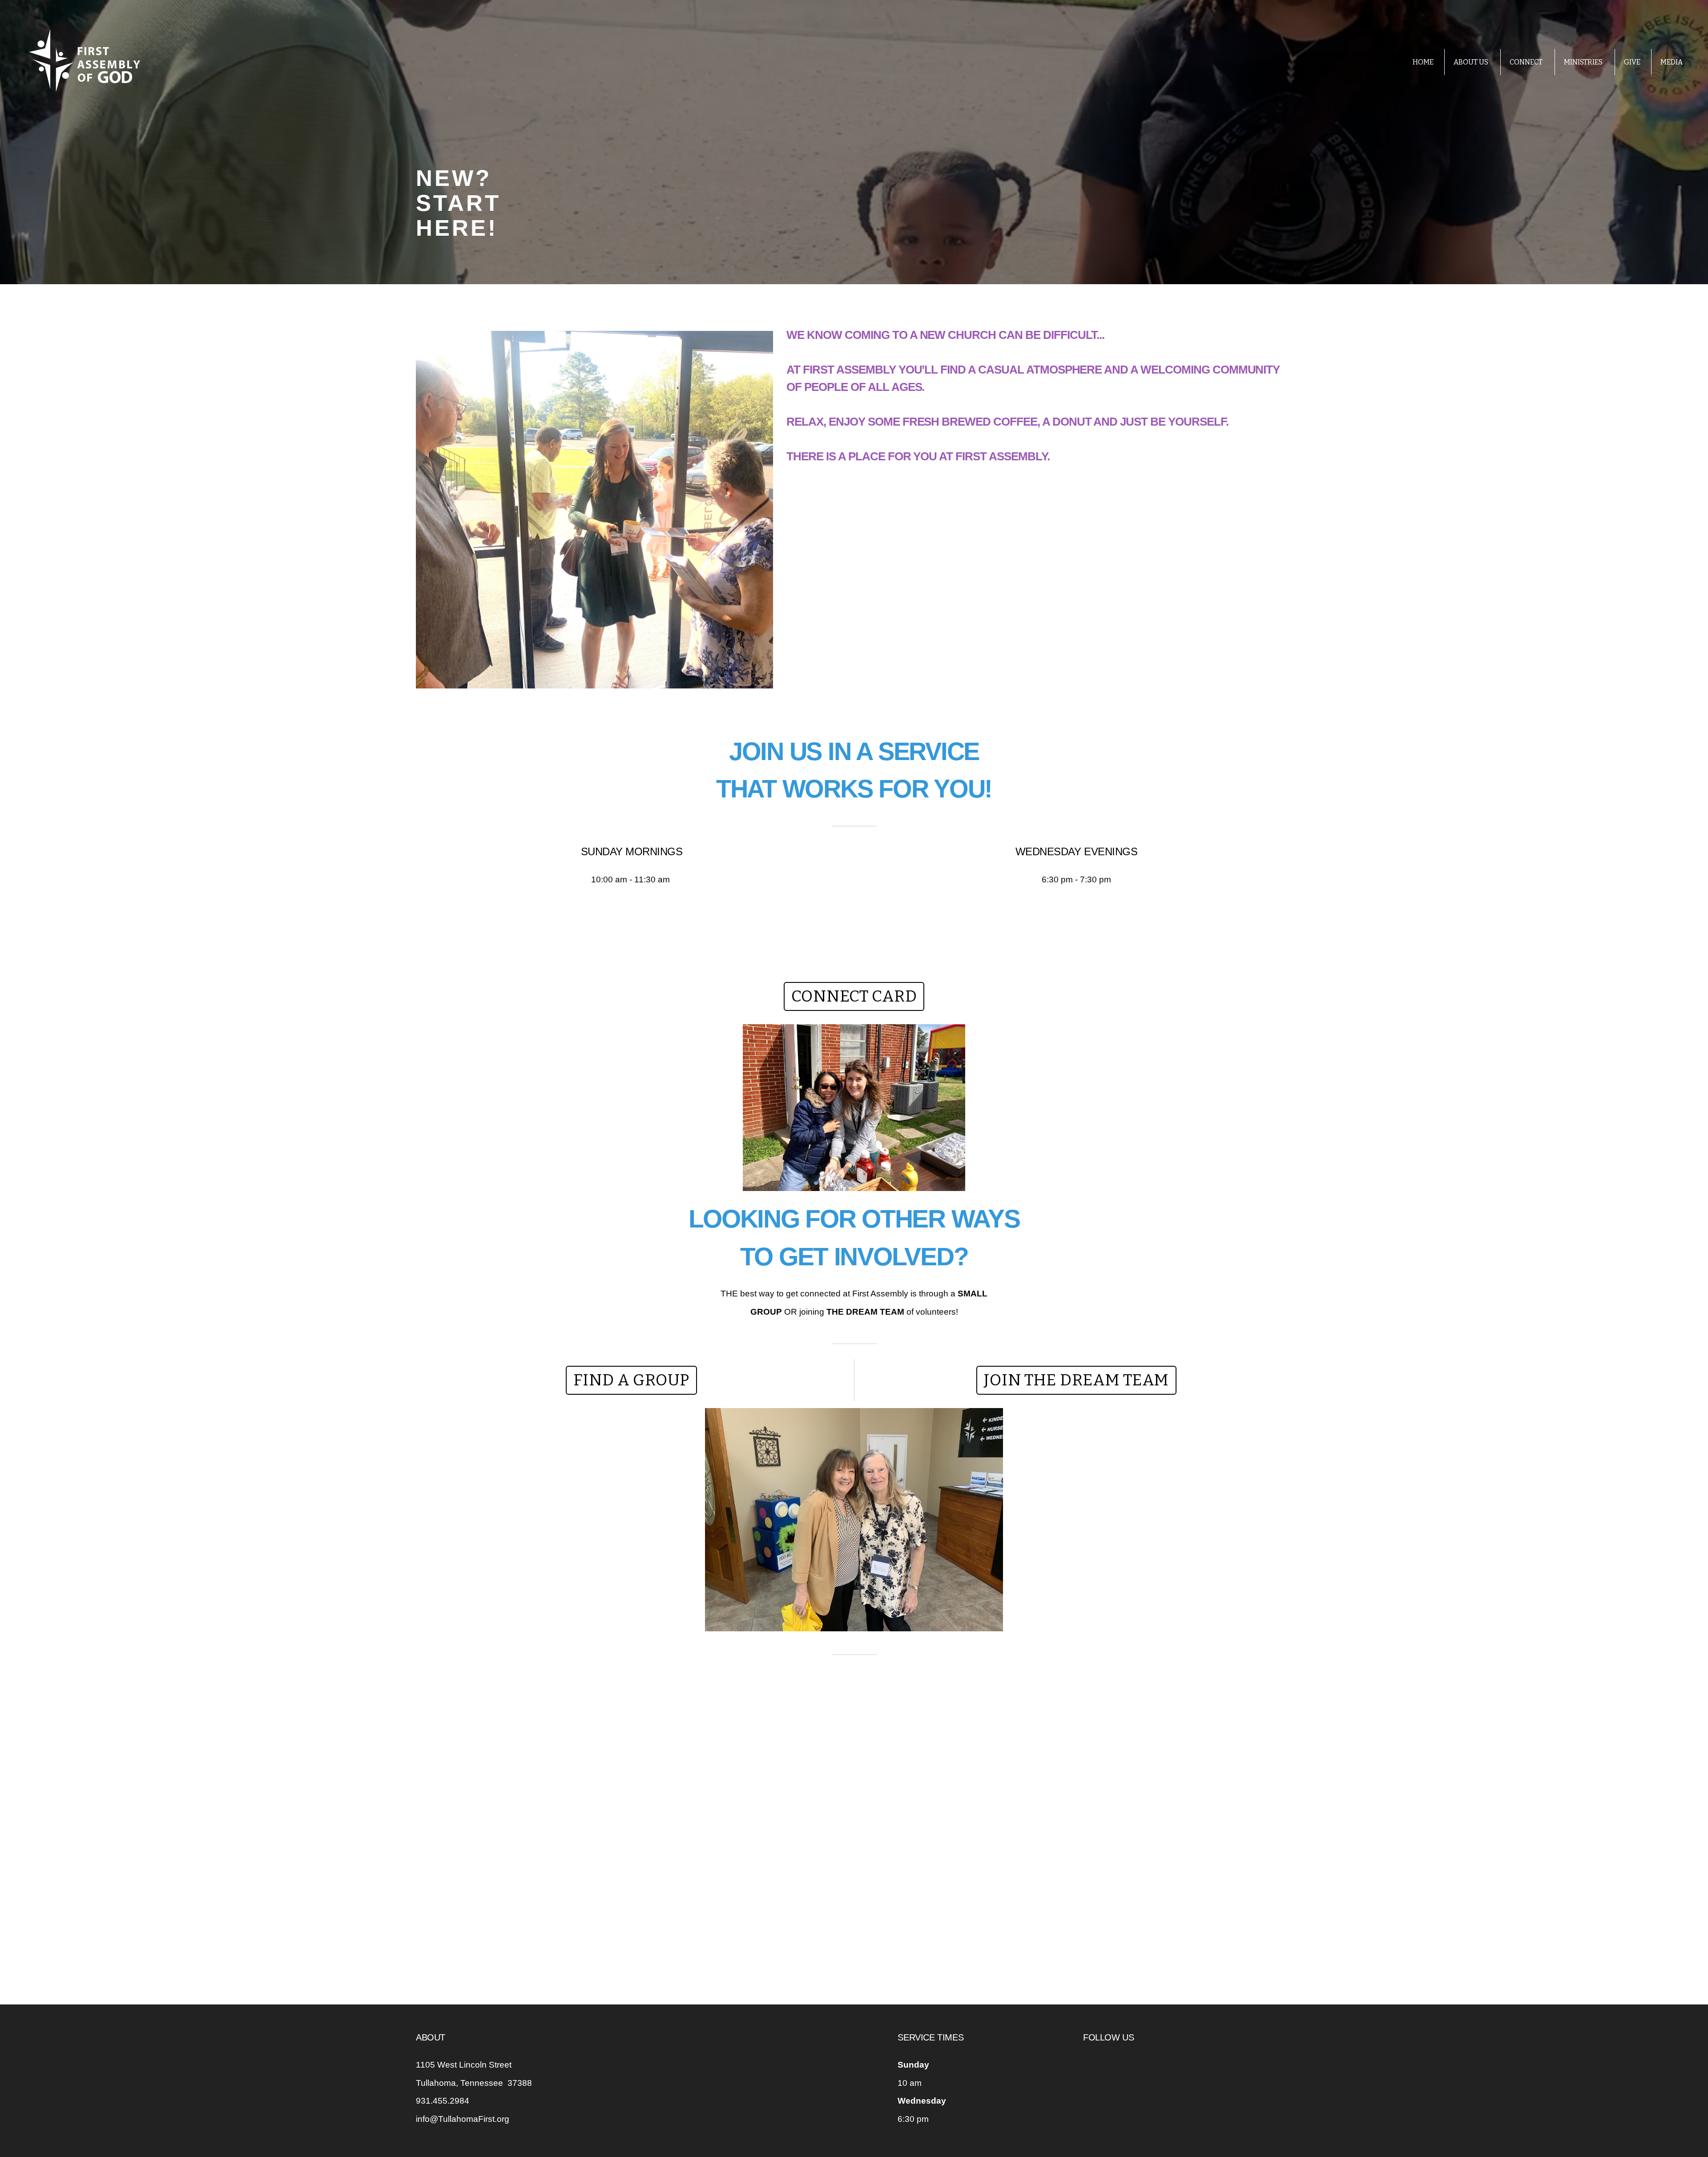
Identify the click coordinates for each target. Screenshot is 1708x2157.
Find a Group (631, 1380)
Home (1423, 62)
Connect (1527, 62)
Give (1632, 62)
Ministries (1584, 62)
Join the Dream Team (1076, 1380)
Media (1672, 62)
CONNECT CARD (854, 996)
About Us (1472, 62)
